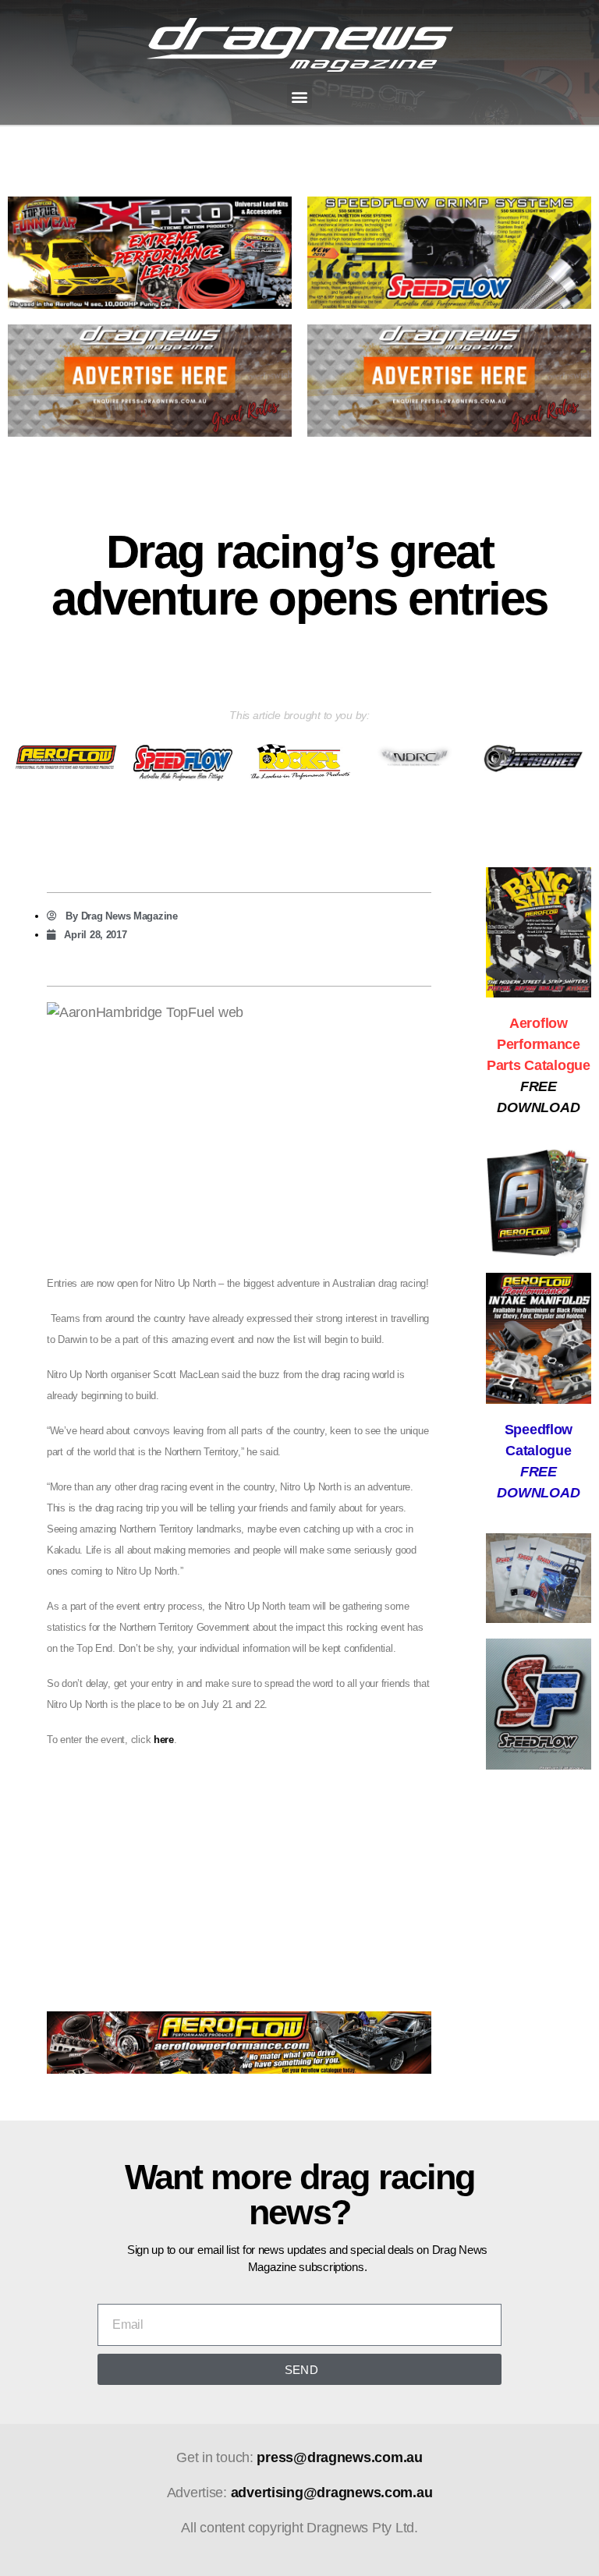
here (164, 1740)
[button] (300, 96)
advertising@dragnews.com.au (332, 2493)
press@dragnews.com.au (339, 2457)
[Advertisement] (239, 1873)
